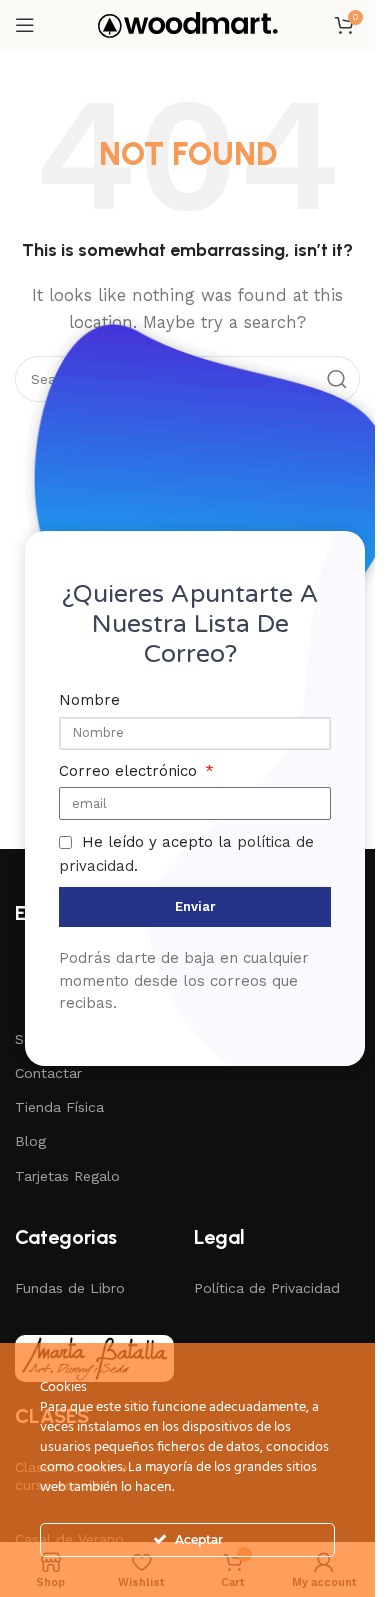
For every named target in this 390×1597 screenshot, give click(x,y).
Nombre (89, 700)
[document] (187, 798)
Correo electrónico (130, 771)
